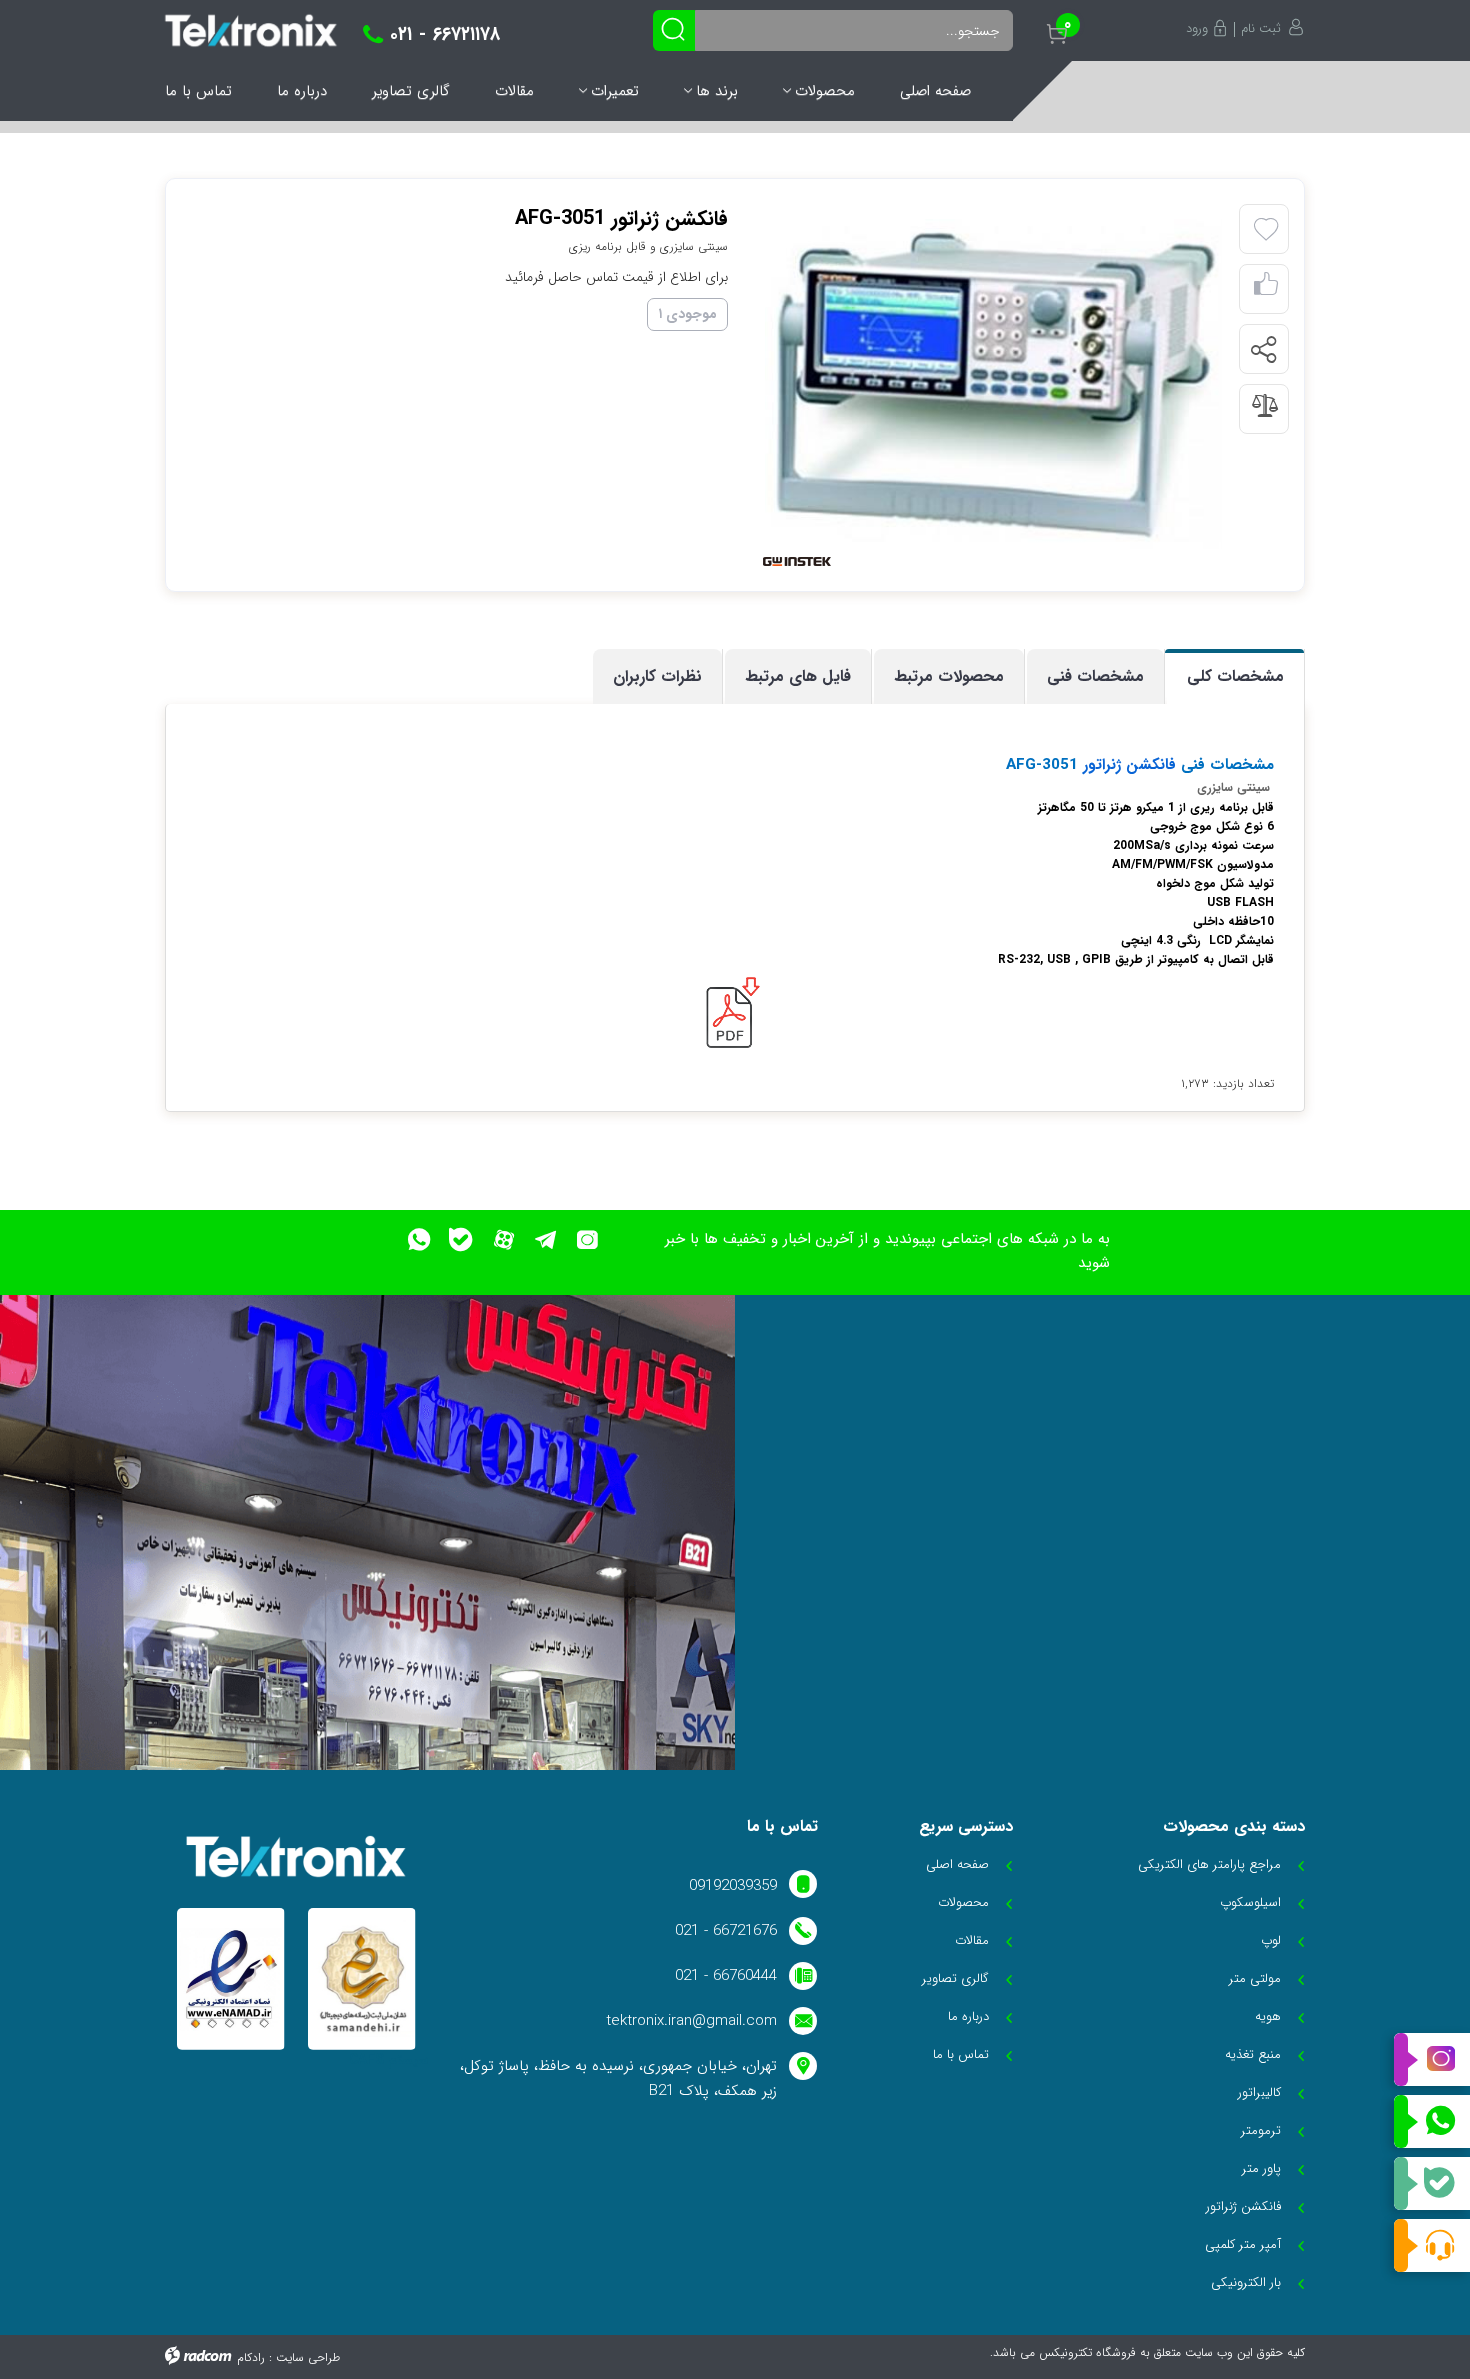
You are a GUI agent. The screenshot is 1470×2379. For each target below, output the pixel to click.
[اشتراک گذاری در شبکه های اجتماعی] (1263, 350)
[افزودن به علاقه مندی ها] (1266, 230)
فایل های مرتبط (798, 676)
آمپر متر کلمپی (1243, 2244)
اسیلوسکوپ (1250, 1902)
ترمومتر (1261, 2130)
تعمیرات (615, 91)
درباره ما (302, 91)
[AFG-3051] (993, 384)
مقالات (514, 91)
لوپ (1271, 1940)
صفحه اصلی (935, 91)
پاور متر (1261, 2168)
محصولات (825, 91)
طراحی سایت (308, 2357)
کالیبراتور (1259, 2092)
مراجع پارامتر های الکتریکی (1209, 1864)
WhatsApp (1432, 2122)
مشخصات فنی (1095, 676)
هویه (1268, 2016)
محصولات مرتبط (949, 676)
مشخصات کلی (1235, 676)
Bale (1432, 2184)
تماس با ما (198, 91)
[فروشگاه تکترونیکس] (251, 30)
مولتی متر (1255, 1978)
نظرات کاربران (657, 676)
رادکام (251, 2357)
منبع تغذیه (1253, 2054)
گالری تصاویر (411, 91)
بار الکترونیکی (1246, 2282)
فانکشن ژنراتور (1127, 765)
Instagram (1432, 2060)
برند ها (717, 91)
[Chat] (1432, 2245)
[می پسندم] (1266, 289)
